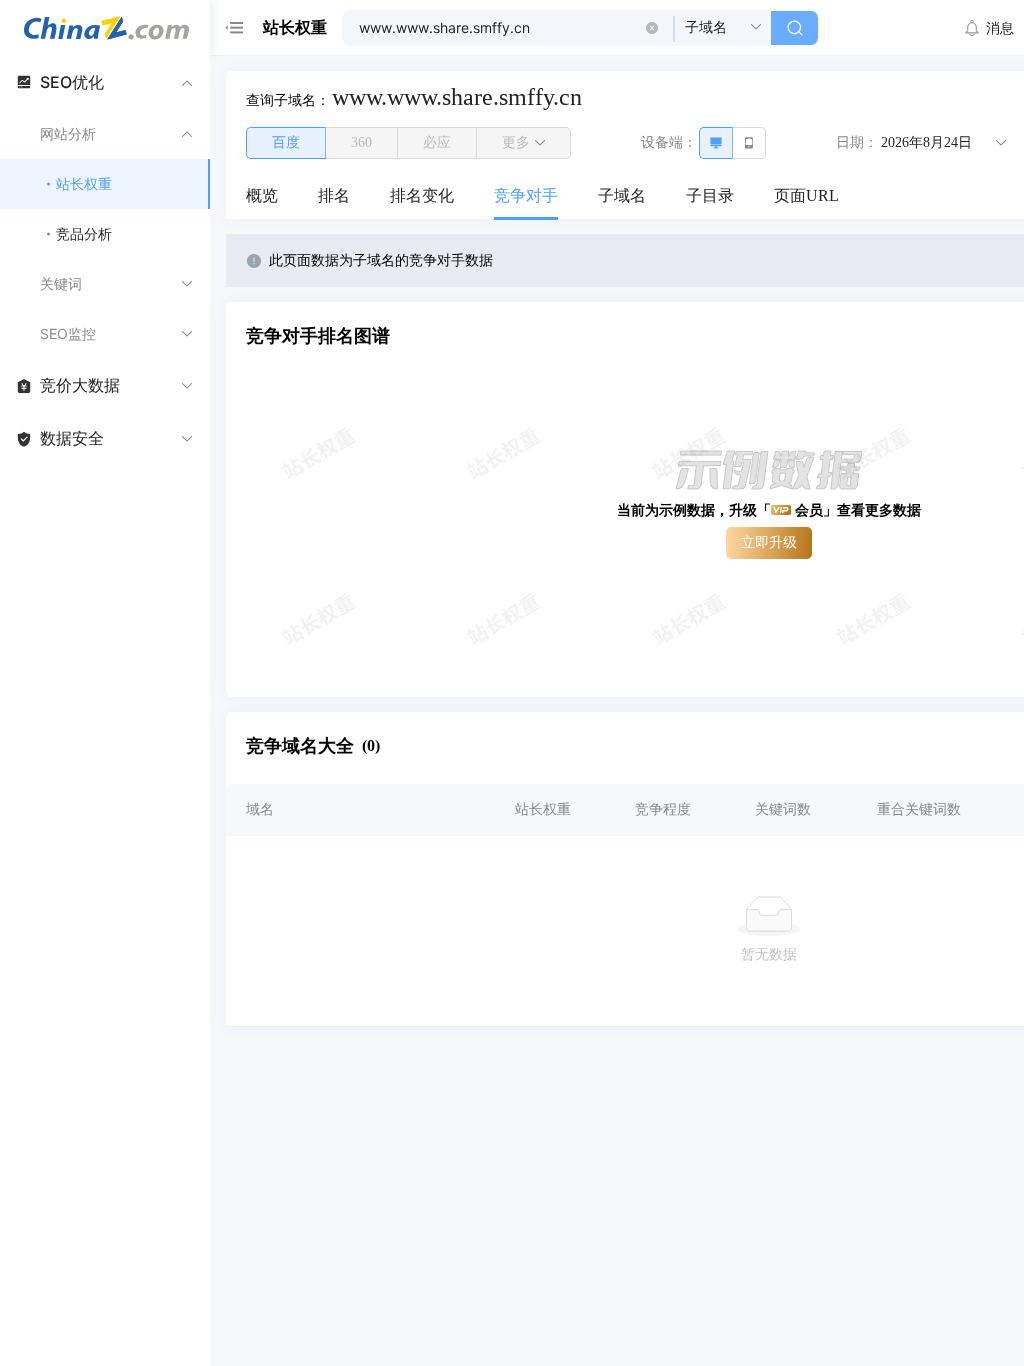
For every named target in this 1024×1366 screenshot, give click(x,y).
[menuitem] (262, 197)
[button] (652, 28)
